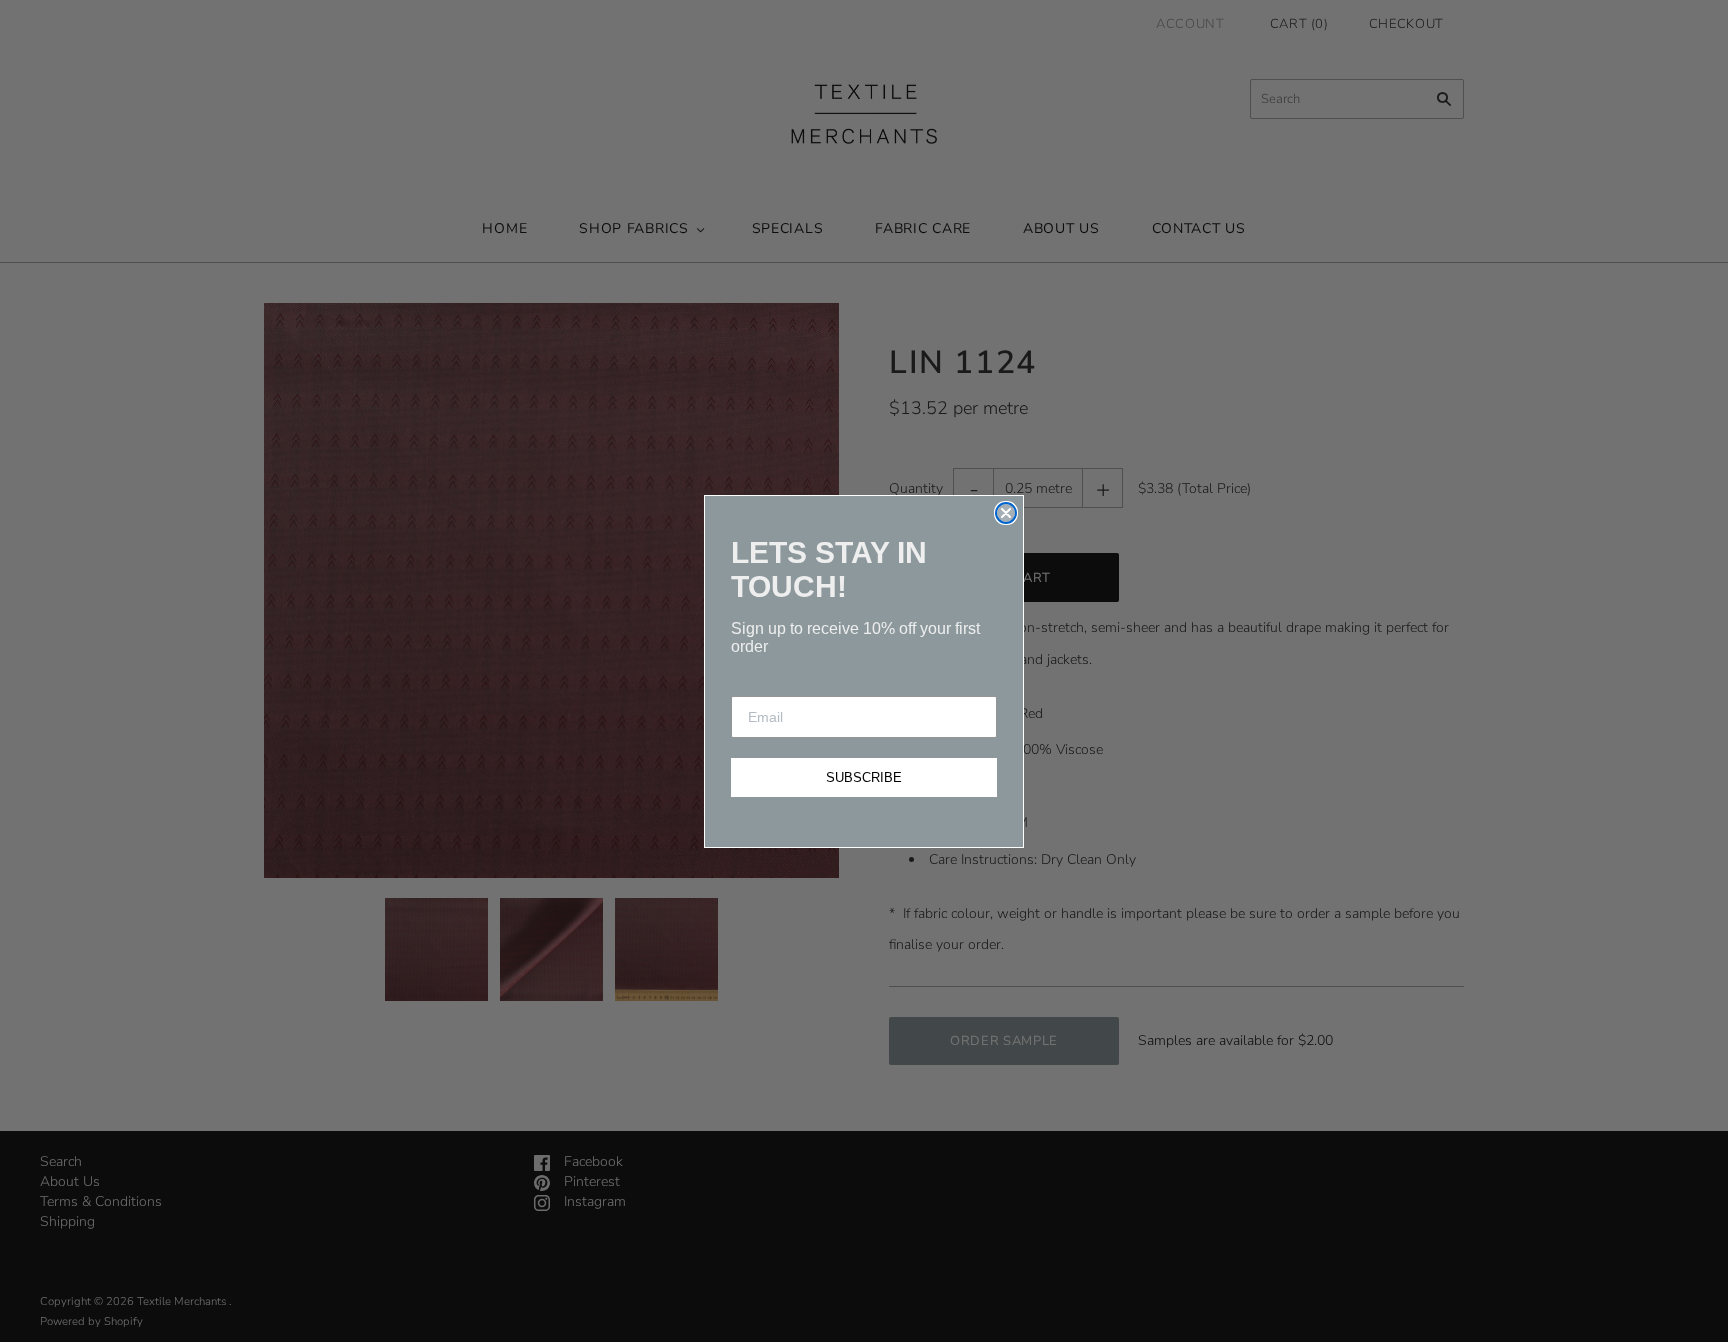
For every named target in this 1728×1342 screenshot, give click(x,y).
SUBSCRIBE (864, 777)
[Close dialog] (1006, 513)
